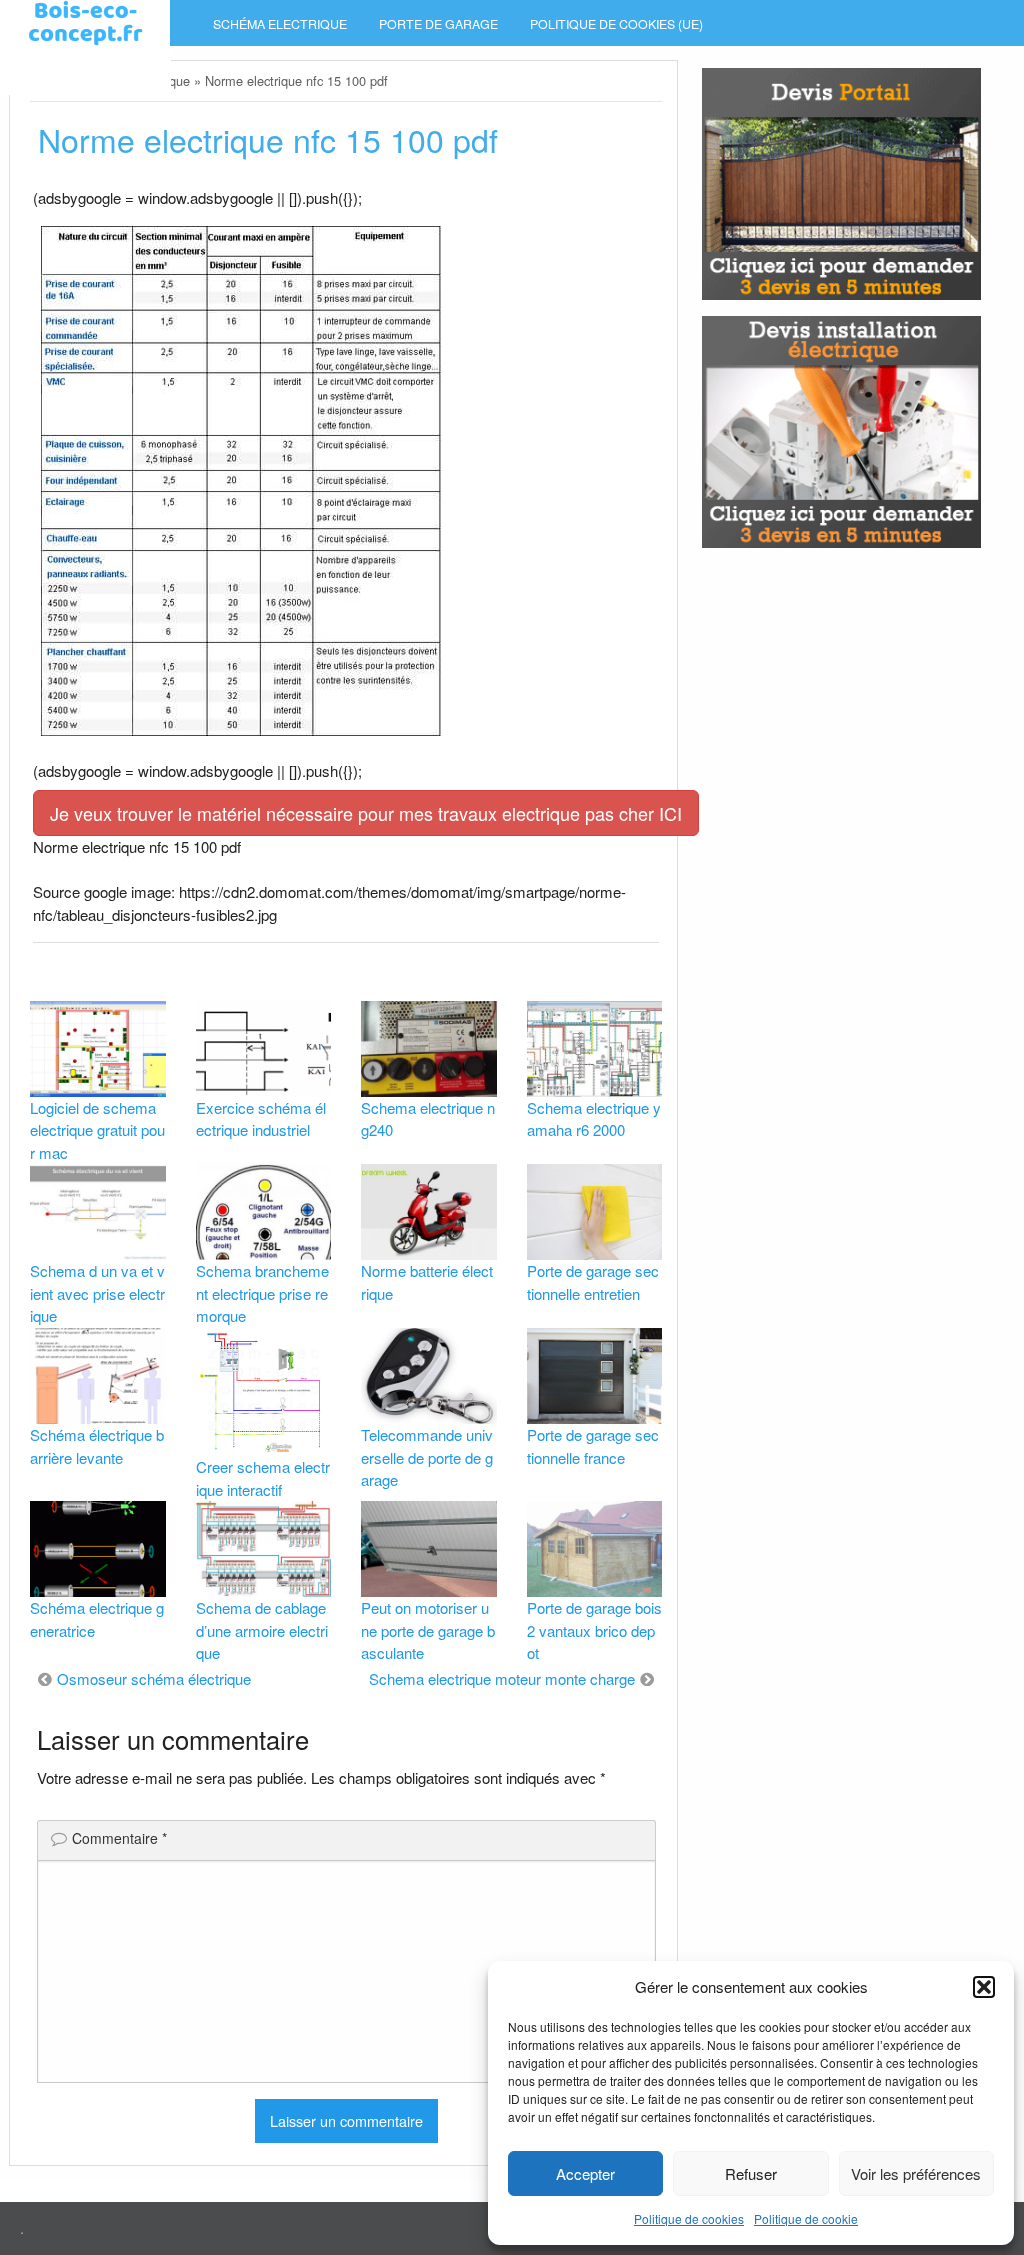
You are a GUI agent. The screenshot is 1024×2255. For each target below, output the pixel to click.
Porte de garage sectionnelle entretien (593, 1282)
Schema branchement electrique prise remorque (262, 1293)
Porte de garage (438, 24)
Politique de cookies (689, 2218)
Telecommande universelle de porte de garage (427, 1457)
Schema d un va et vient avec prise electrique (97, 1293)
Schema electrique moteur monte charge (502, 1678)
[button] (984, 1987)
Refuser (751, 2173)
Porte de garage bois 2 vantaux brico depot (594, 1630)
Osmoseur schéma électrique (154, 1678)
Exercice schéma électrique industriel (261, 1119)
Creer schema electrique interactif (263, 1478)
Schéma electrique (280, 24)
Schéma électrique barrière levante (97, 1446)
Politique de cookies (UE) (616, 24)
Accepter (585, 2173)
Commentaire (119, 1838)
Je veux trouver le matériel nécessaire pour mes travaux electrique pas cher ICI (366, 813)
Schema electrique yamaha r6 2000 (594, 1119)
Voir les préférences (916, 2173)
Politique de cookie (806, 2218)
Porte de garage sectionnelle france (593, 1446)
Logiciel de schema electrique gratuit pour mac (97, 1130)
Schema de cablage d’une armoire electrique (262, 1630)
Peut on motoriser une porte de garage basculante (428, 1630)
